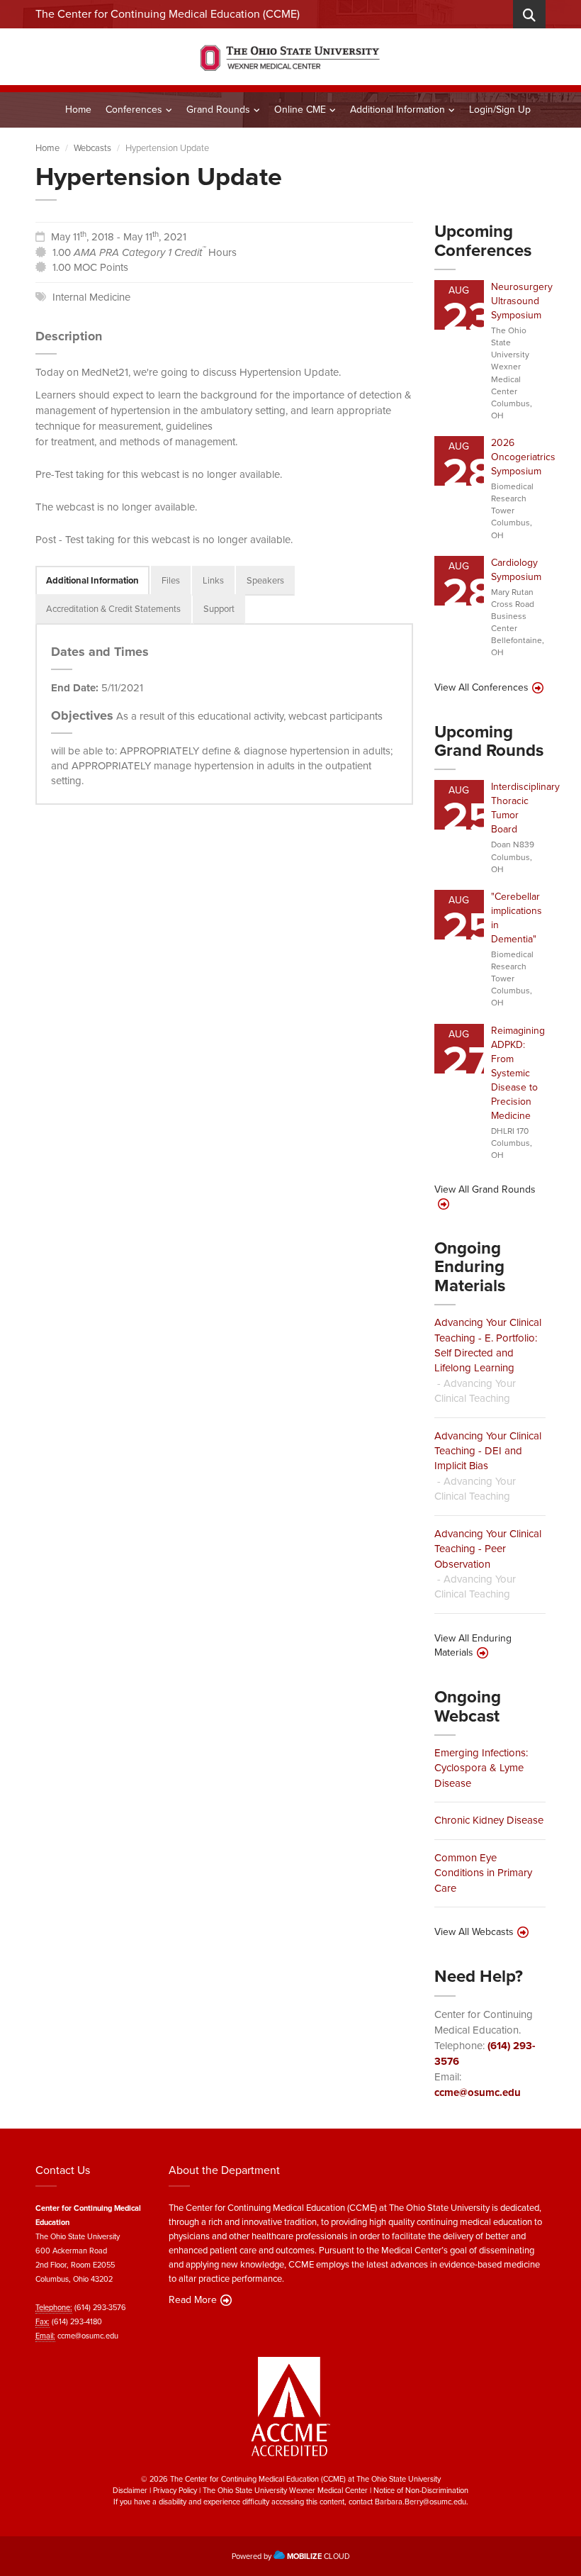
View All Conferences (481, 688)
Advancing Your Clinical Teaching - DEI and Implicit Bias (488, 1451)
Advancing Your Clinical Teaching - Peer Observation (488, 1549)
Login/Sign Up (500, 110)
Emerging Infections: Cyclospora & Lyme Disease (481, 1768)
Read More (193, 2300)
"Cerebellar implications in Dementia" (517, 918)
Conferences (134, 110)
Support (219, 609)
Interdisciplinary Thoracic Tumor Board (525, 808)
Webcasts (92, 148)
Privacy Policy (175, 2490)
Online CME (300, 110)
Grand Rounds (218, 110)
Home (78, 110)
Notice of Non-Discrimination (421, 2490)
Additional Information (397, 110)
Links (213, 580)
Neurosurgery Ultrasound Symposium (522, 301)
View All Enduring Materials (473, 1646)
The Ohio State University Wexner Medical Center (285, 2490)
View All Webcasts (474, 1932)
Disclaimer (130, 2490)
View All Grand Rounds (485, 1190)
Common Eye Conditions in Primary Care (483, 1873)
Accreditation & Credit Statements (113, 609)
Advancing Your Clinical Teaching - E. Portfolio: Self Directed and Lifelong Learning (488, 1345)
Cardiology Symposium (516, 570)
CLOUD (318, 2556)
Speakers (265, 580)
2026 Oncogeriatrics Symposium (523, 457)
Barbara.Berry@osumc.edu (421, 2502)
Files (171, 580)
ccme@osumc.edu (478, 2092)
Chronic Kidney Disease (489, 1820)
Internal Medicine (91, 297)
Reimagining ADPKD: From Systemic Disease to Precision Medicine (518, 1073)
